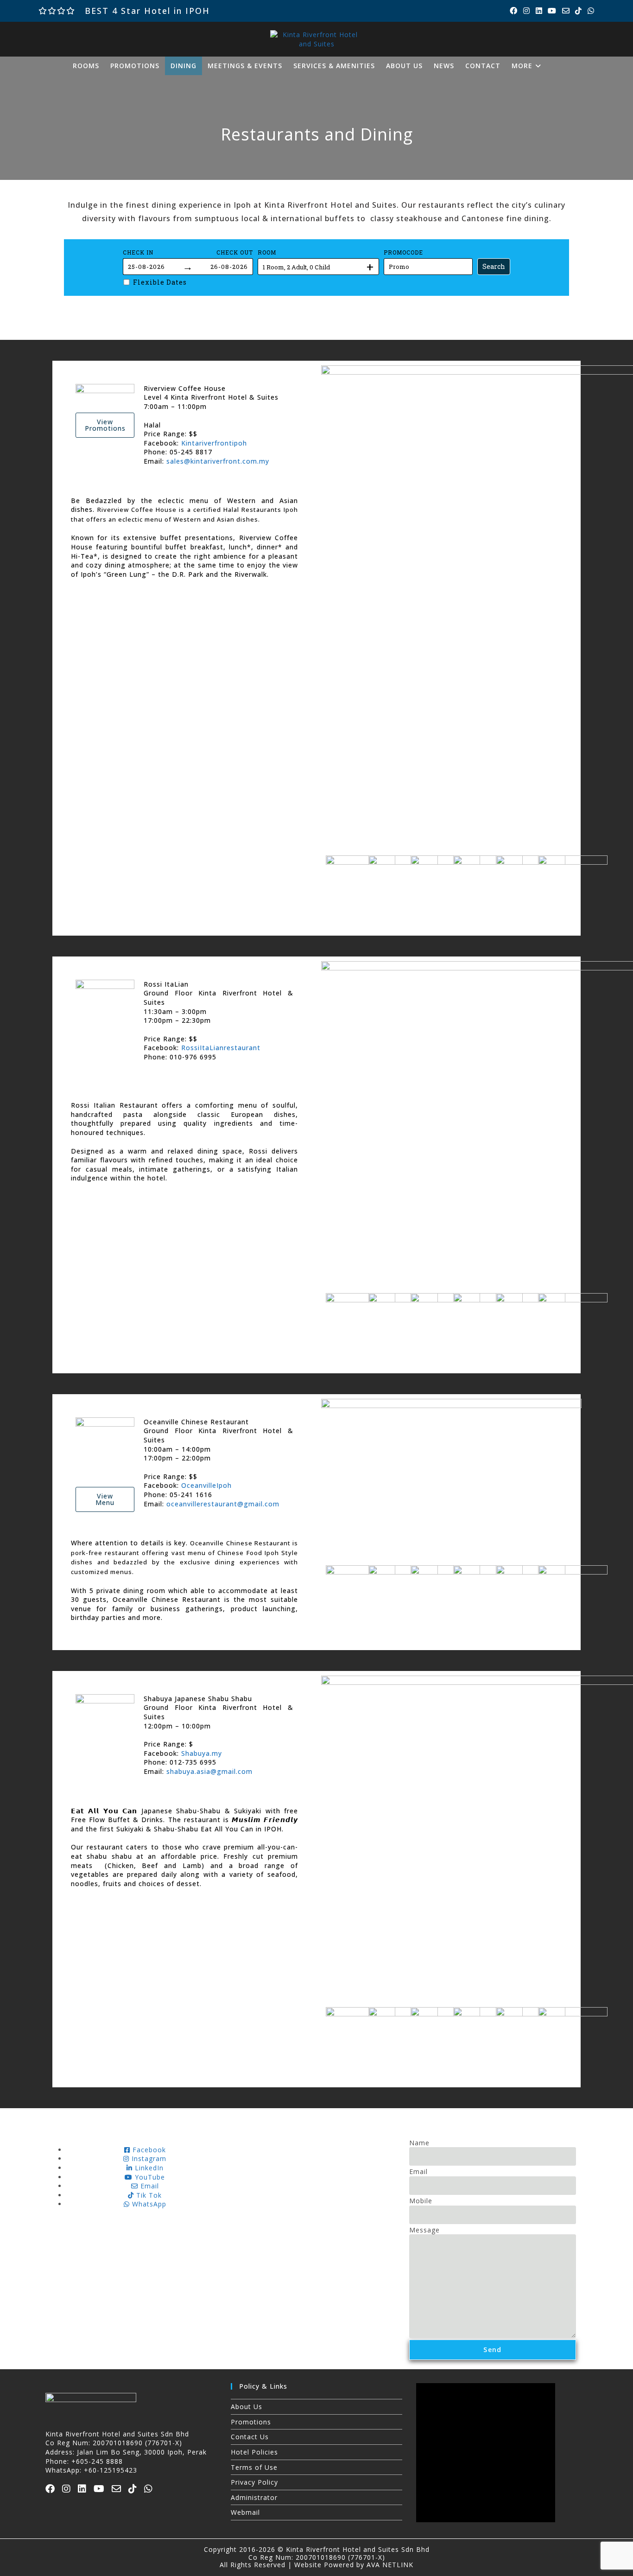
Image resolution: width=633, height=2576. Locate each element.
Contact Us (250, 2437)
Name (419, 2143)
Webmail (245, 2512)
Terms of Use (254, 2467)
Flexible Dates (160, 282)
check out (235, 252)
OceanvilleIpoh (206, 1485)
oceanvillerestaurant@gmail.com (223, 1504)
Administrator (254, 2497)
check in (138, 252)
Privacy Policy (254, 2482)
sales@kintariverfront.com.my (218, 461)
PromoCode (403, 252)
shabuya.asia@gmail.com (209, 1771)
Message (424, 2230)
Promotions (251, 2422)
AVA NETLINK (390, 2565)
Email (418, 2171)
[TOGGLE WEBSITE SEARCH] (557, 66)
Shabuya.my (202, 1753)
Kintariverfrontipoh (214, 443)
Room (267, 252)
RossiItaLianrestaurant (221, 1048)
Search (494, 266)
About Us (247, 2407)
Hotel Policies (254, 2452)
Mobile (421, 2201)
